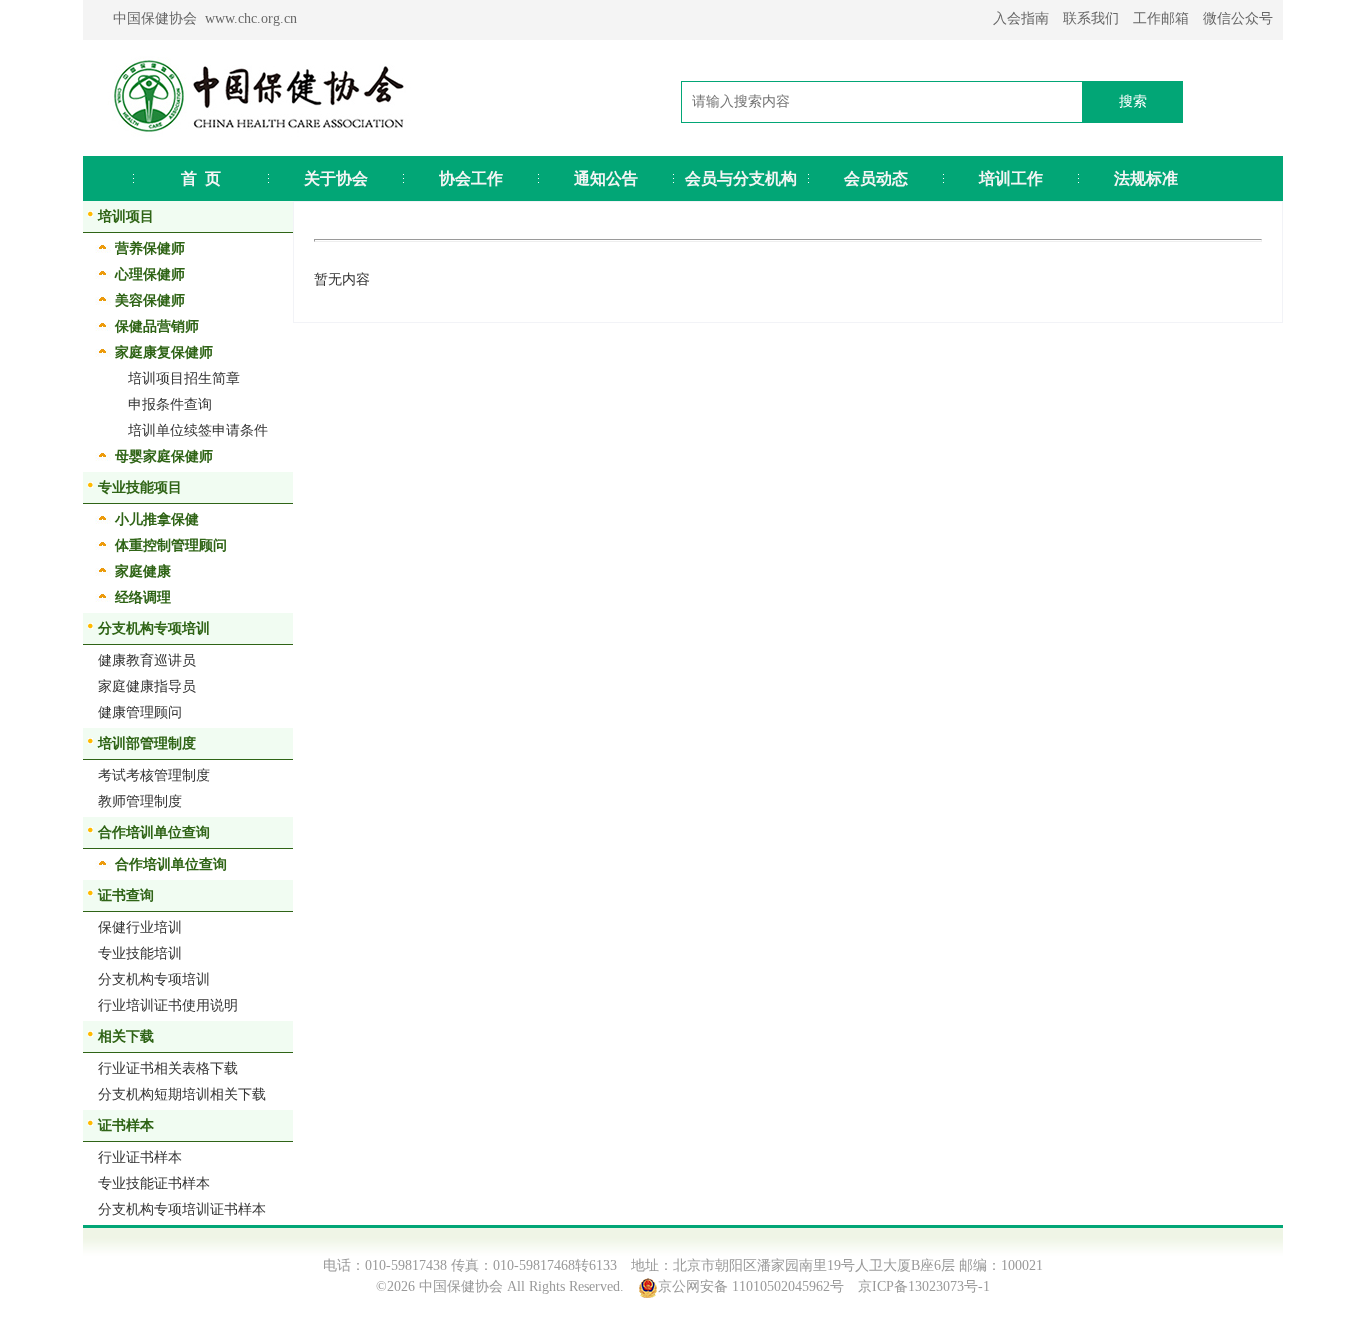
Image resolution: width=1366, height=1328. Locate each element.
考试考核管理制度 (154, 775)
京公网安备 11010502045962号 (751, 1286)
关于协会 (336, 178)
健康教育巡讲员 (147, 660)
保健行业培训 (140, 927)
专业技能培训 (140, 953)
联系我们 (1091, 18)
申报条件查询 (170, 404)
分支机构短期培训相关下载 (182, 1094)
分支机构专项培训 (154, 979)
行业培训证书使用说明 (168, 1005)
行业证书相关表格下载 (168, 1068)
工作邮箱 (1161, 18)
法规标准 (1146, 178)
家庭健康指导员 (147, 686)
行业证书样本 (140, 1157)
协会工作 (471, 178)
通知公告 (606, 178)
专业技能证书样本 (154, 1183)
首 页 (201, 178)
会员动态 (876, 178)
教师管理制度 (140, 801)
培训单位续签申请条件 (198, 430)
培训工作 (1011, 178)
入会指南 (1021, 18)
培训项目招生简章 (184, 378)
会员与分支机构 (741, 178)
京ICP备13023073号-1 (924, 1286)
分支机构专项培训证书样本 (182, 1209)
